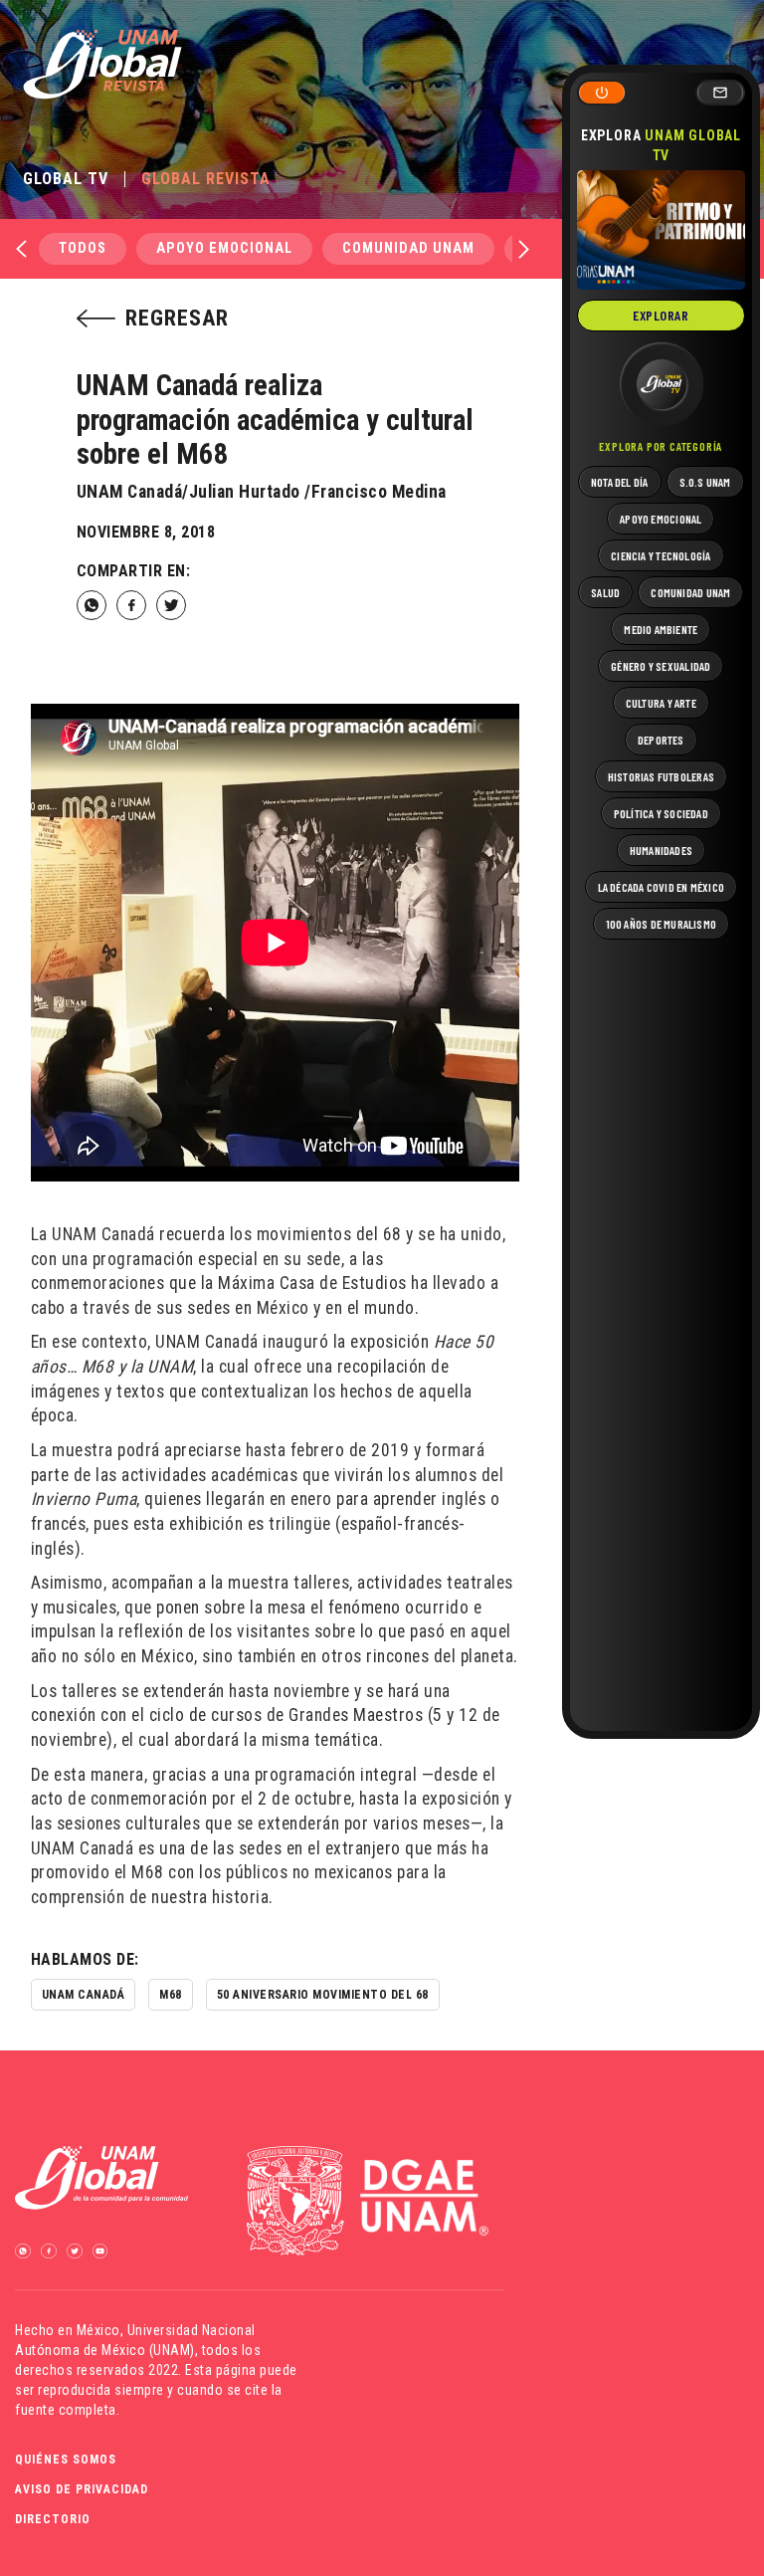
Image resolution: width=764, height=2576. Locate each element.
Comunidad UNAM (408, 248)
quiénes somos (66, 2460)
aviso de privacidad (82, 2489)
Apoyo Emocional (224, 248)
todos (83, 248)
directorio (53, 2519)
